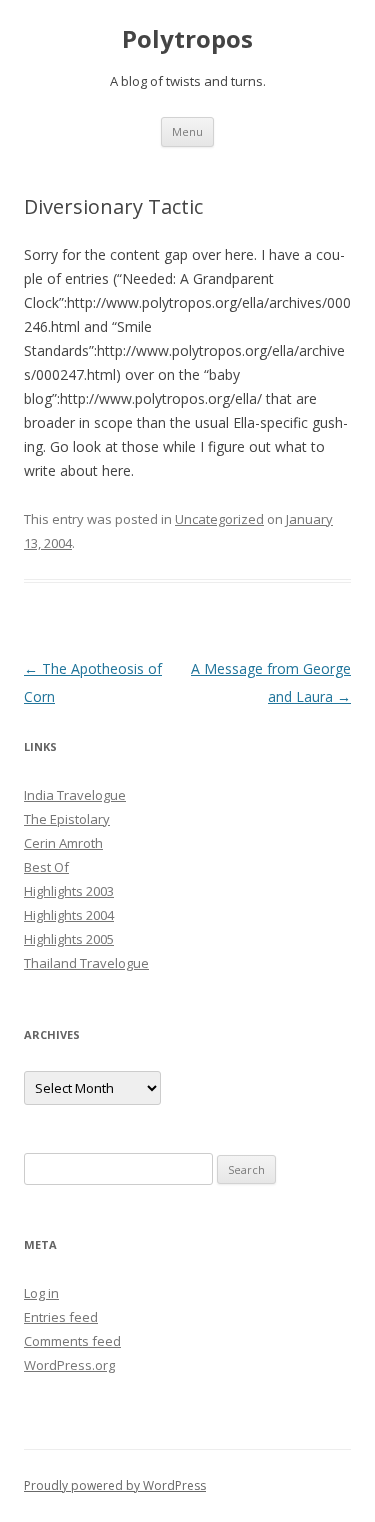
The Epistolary (67, 819)
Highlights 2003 (69, 891)
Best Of (46, 867)
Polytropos (187, 39)
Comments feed (72, 1341)
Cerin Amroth (63, 843)
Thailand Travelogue (86, 963)
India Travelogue (75, 795)
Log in (41, 1293)
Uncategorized (219, 519)
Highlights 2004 (69, 915)
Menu (187, 131)
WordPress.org (69, 1365)
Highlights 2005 (69, 939)
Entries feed (61, 1317)
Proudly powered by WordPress (115, 1485)
